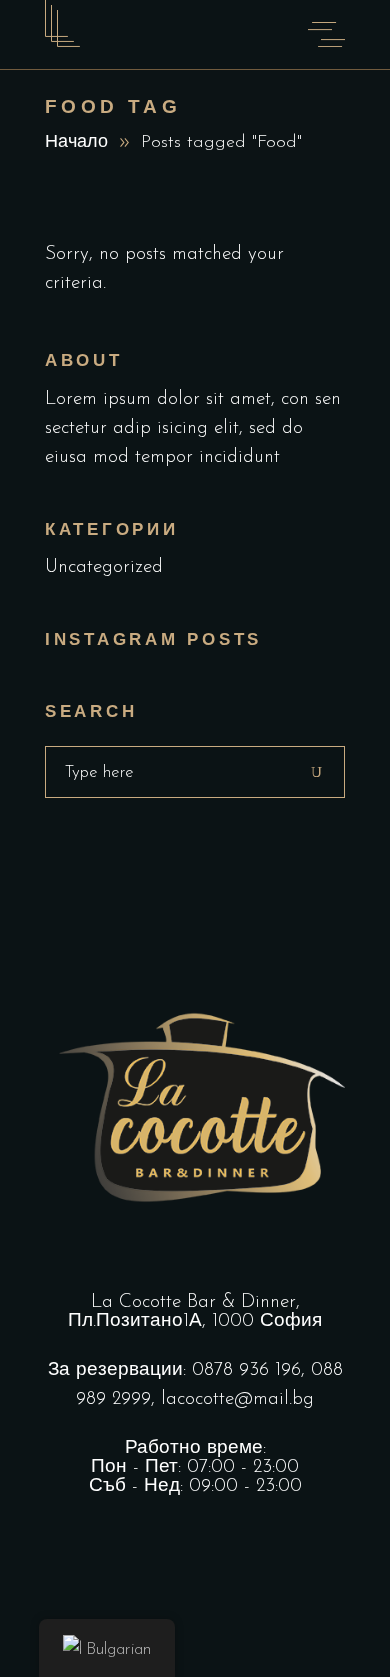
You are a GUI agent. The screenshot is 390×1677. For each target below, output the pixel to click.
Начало (76, 143)
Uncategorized (104, 567)
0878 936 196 (246, 1370)
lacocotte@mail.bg (237, 1399)
